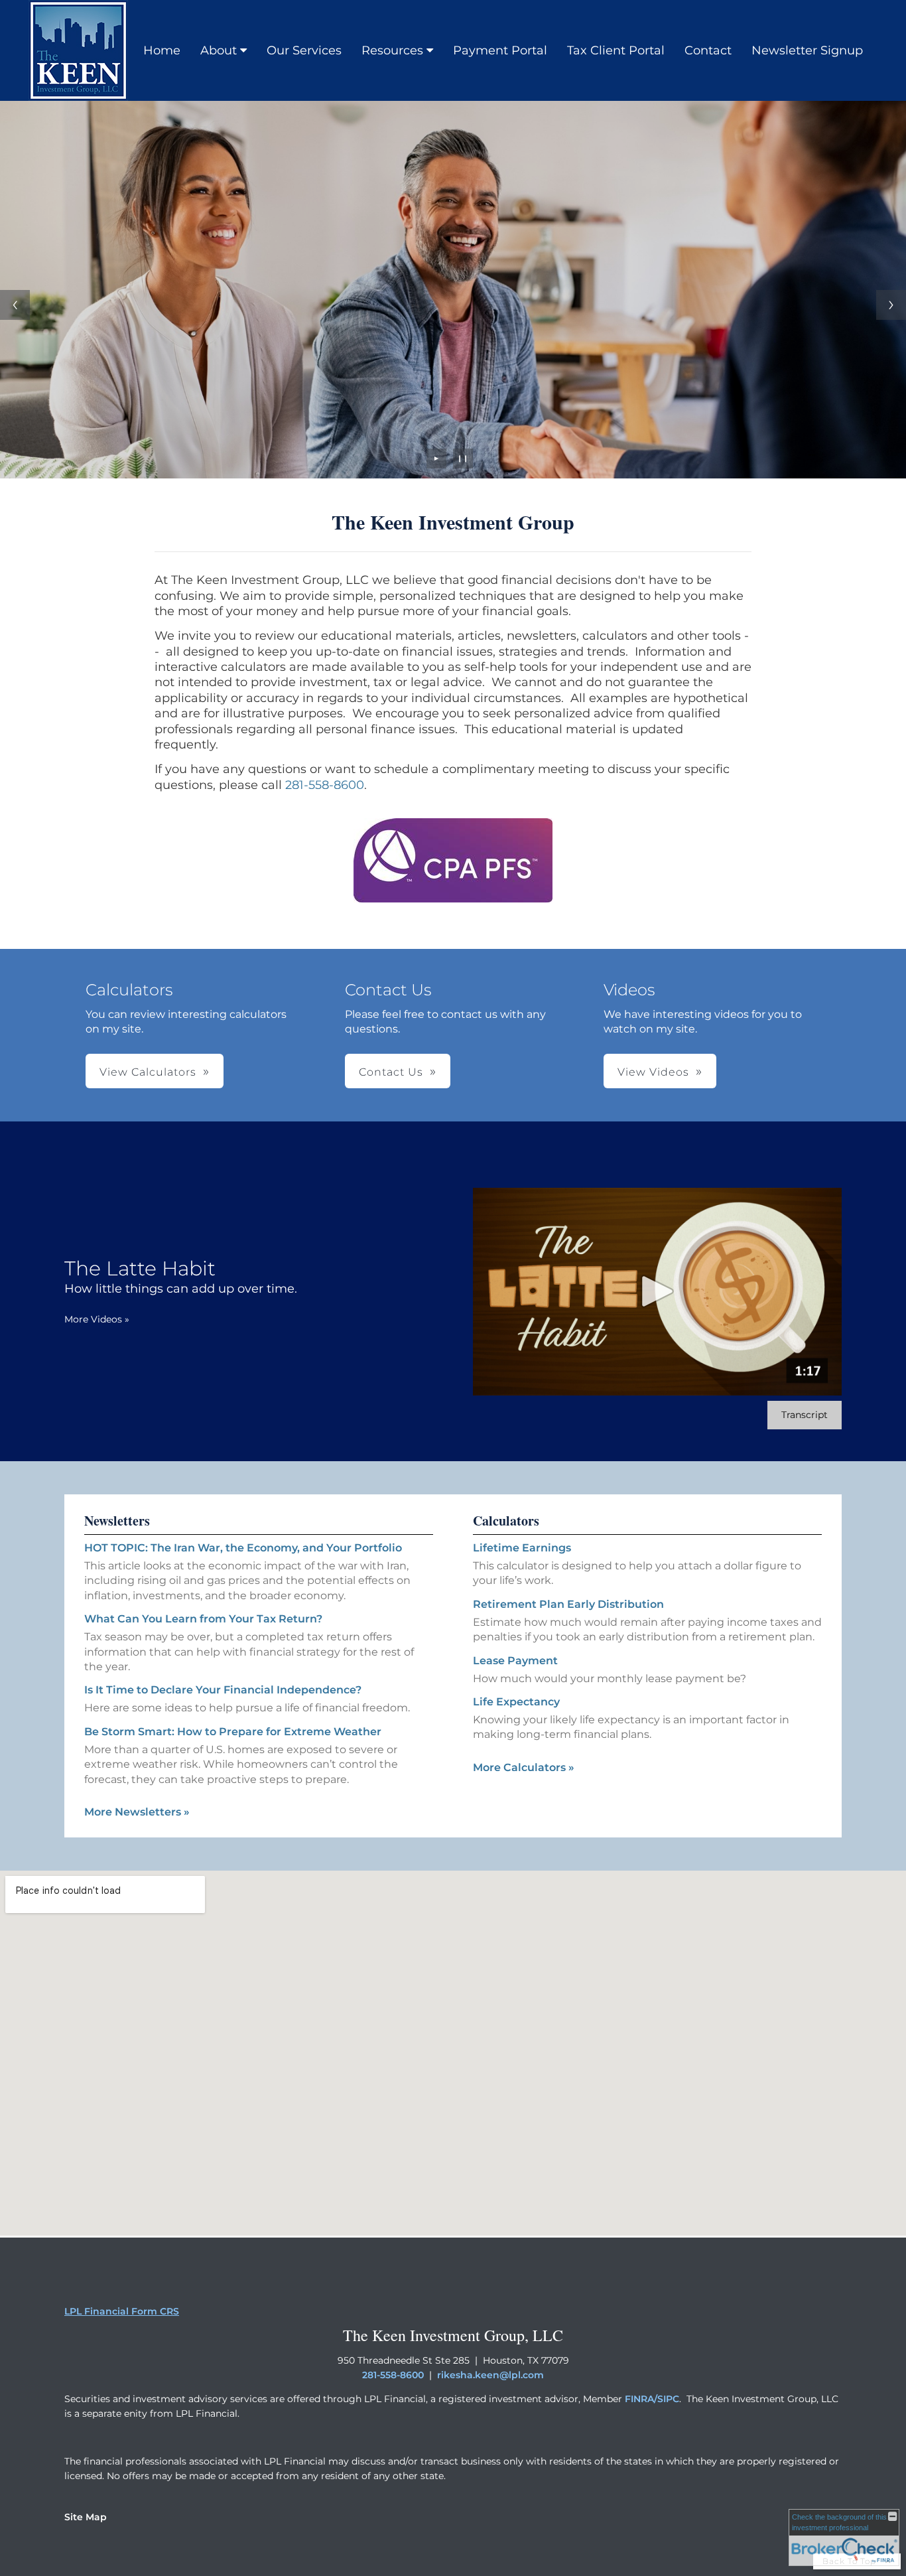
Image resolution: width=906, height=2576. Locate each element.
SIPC (668, 2399)
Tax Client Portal (616, 50)
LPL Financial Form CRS (122, 2311)
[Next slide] (891, 305)
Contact (708, 50)
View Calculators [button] (148, 1072)
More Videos (97, 1319)
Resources (392, 50)
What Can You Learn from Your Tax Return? (203, 1619)
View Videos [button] (653, 1072)
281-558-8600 (325, 785)
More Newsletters (137, 1812)
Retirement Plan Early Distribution (568, 1604)
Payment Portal (500, 50)
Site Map (86, 2517)
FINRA (639, 2399)
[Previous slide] (15, 305)
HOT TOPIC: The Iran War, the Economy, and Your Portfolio (243, 1548)
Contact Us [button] (391, 1072)
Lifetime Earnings (522, 1548)
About (219, 50)
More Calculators (524, 1767)
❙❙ (463, 458)
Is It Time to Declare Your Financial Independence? (223, 1690)
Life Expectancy (516, 1702)
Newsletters (117, 1521)
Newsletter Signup (807, 50)
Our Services (304, 50)
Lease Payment (515, 1661)
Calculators (506, 1521)
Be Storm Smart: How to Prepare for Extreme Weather (233, 1732)
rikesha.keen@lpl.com (490, 2375)
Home (162, 50)
